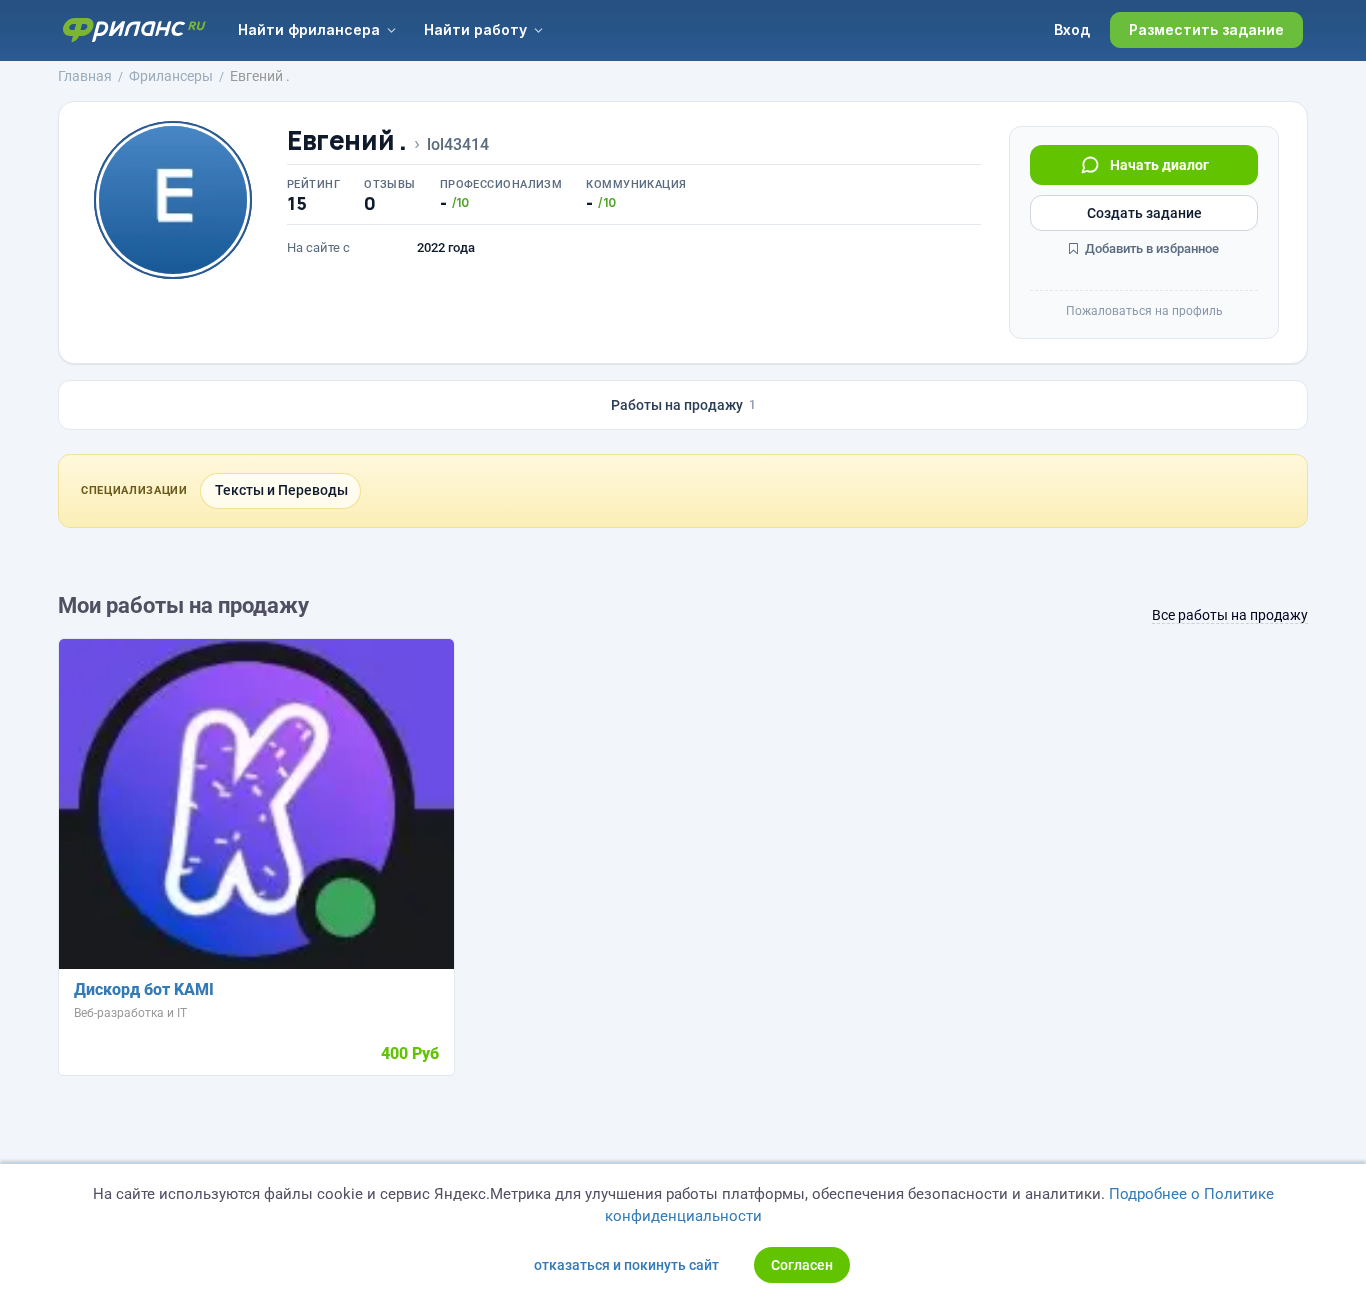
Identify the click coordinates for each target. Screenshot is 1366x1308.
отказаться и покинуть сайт (626, 1265)
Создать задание (1144, 213)
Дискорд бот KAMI (144, 989)
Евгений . (347, 140)
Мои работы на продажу (183, 605)
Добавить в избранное (1150, 248)
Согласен (802, 1265)
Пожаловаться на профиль (1144, 311)
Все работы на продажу (1230, 615)
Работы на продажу (683, 405)
